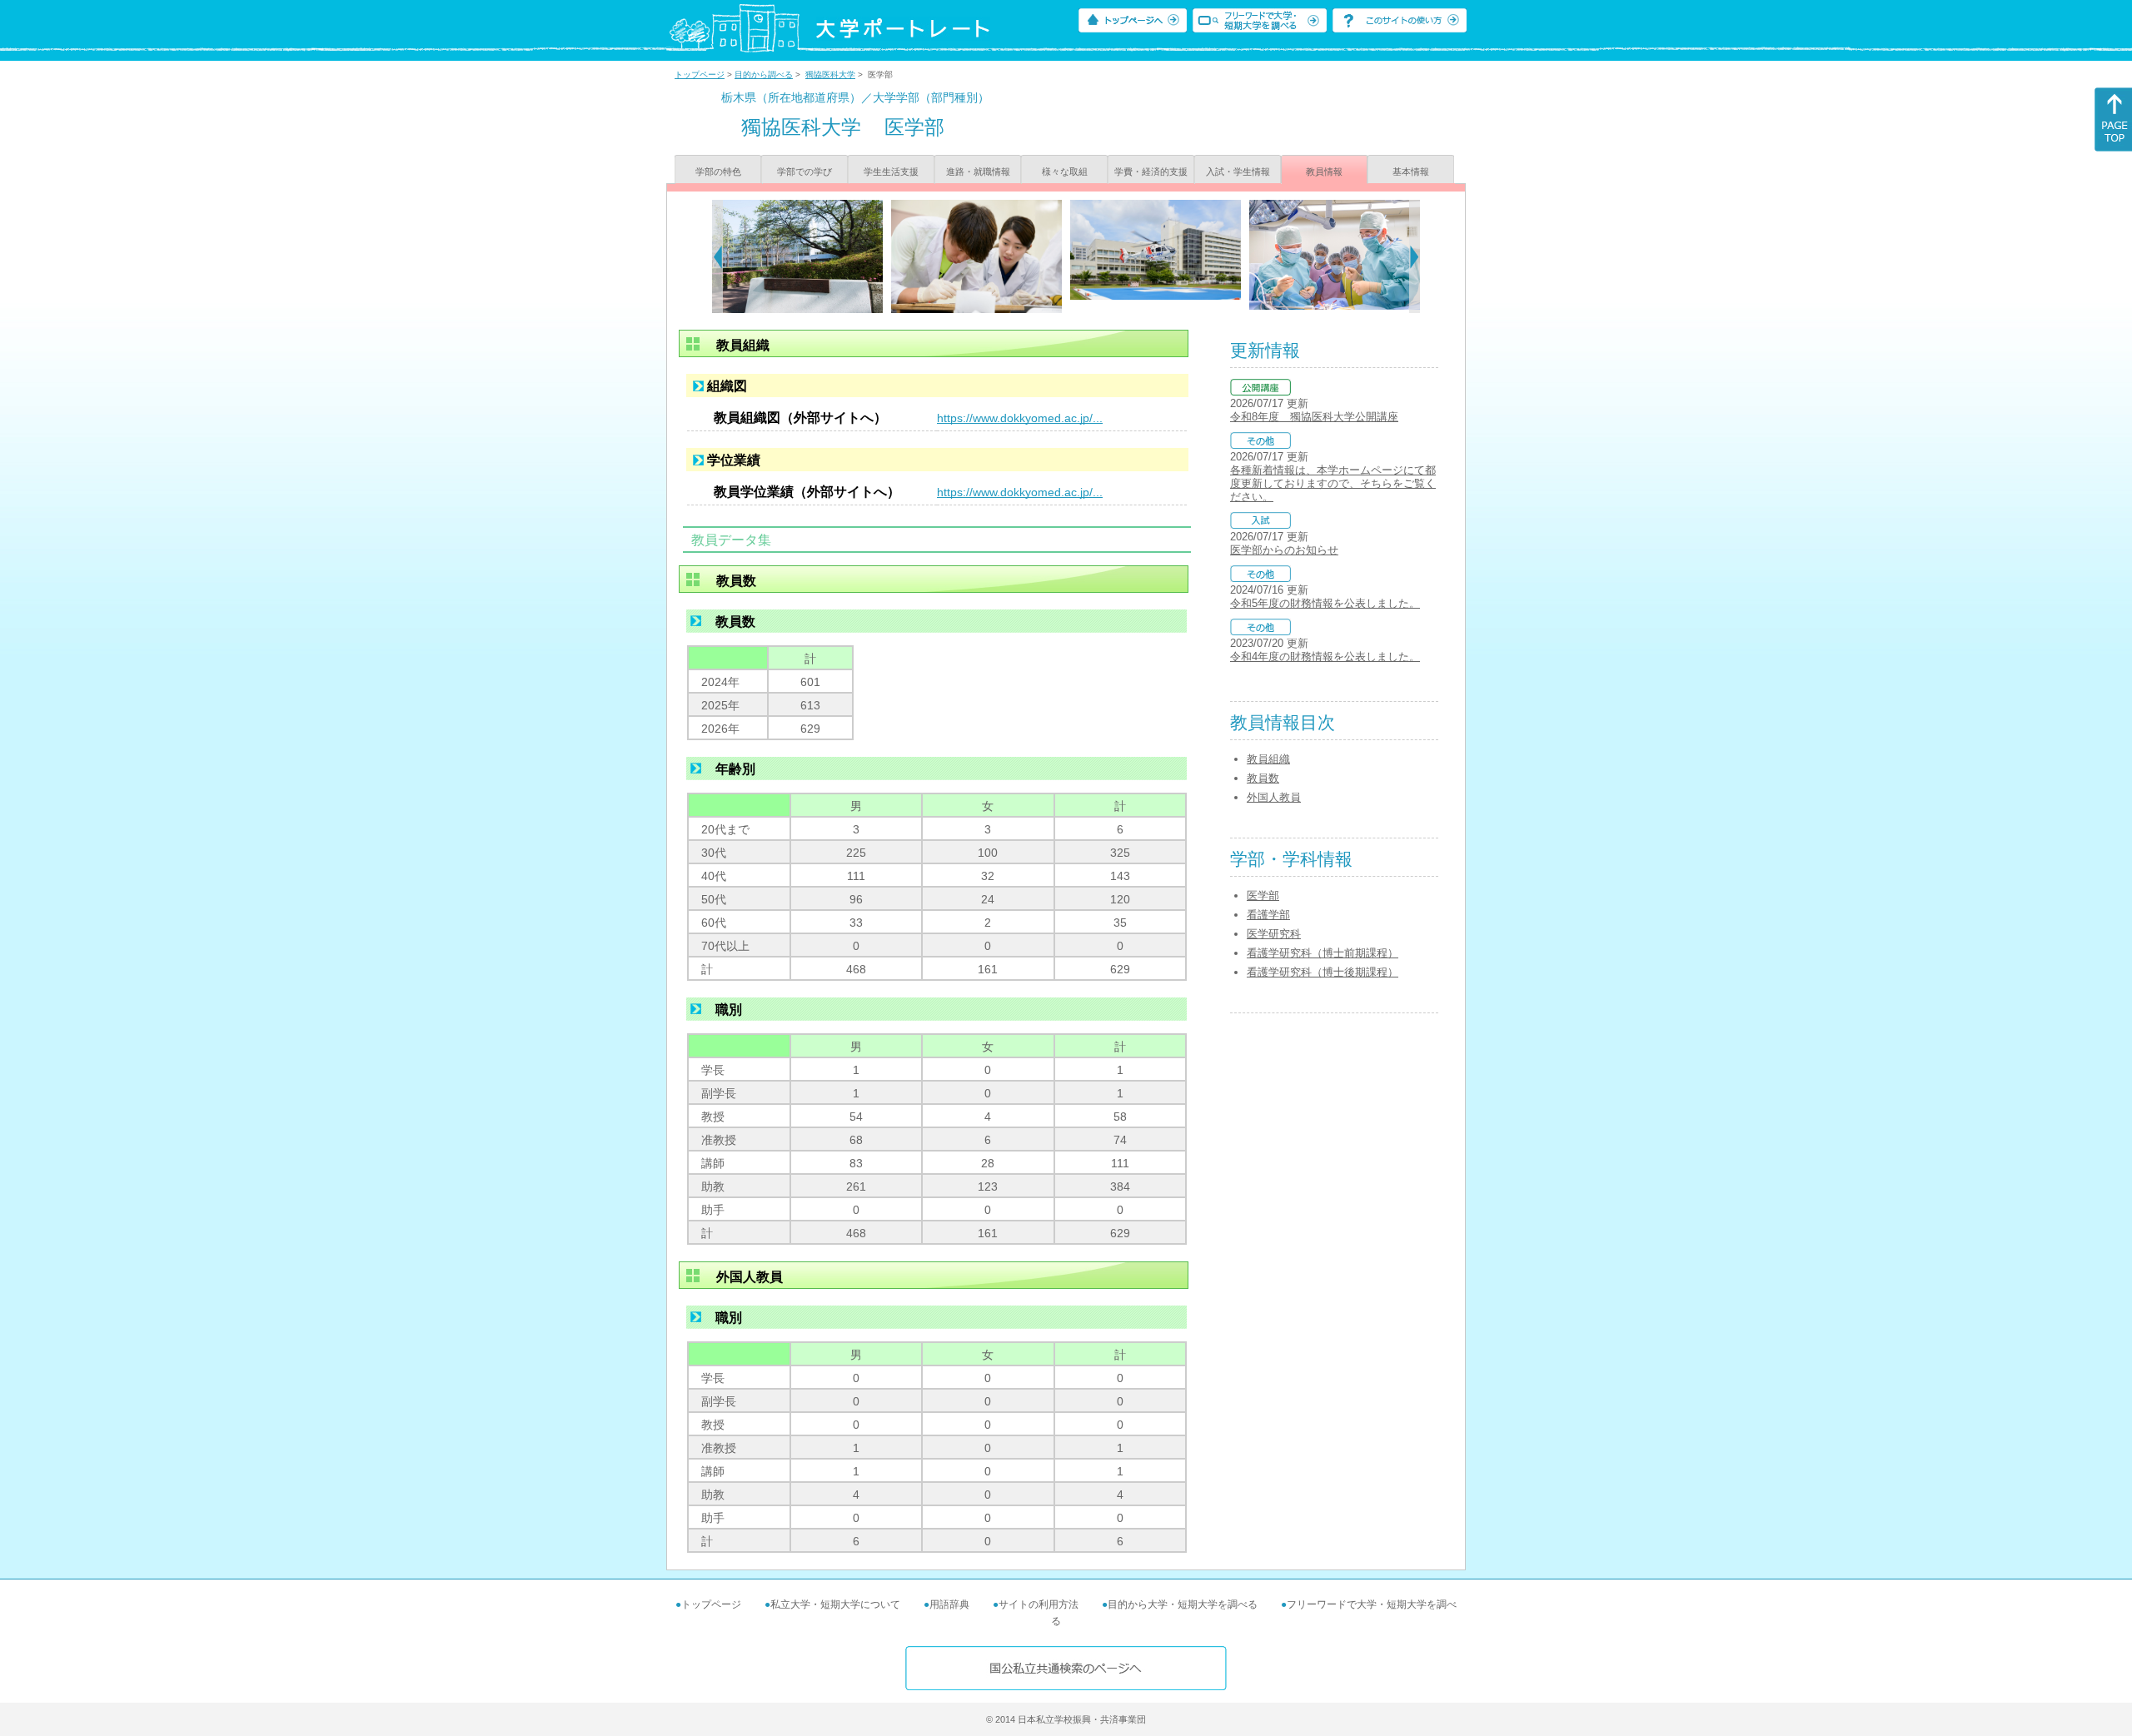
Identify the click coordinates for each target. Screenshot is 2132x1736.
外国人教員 (1274, 797)
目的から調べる (764, 75)
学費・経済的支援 (1151, 172)
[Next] (1415, 256)
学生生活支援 (891, 172)
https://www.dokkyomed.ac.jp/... (1020, 418)
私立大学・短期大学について (835, 1604)
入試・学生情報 (1238, 172)
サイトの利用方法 (1039, 1604)
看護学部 (1268, 915)
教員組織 (1268, 759)
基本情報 (1411, 172)
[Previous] (717, 256)
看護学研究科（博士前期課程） (1323, 953)
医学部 (1263, 895)
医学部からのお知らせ (1284, 550)
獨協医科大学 (830, 75)
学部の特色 (718, 172)
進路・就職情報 (978, 172)
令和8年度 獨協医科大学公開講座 (1314, 417)
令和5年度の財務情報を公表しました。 (1325, 603)
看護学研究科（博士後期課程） (1323, 972)
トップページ (700, 75)
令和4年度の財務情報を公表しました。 (1325, 657)
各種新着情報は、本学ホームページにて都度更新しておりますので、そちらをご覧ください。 (1333, 483)
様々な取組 (1065, 172)
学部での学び (804, 172)
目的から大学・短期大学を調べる (1183, 1604)
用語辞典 (949, 1604)
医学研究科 (1274, 934)
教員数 (1263, 778)
